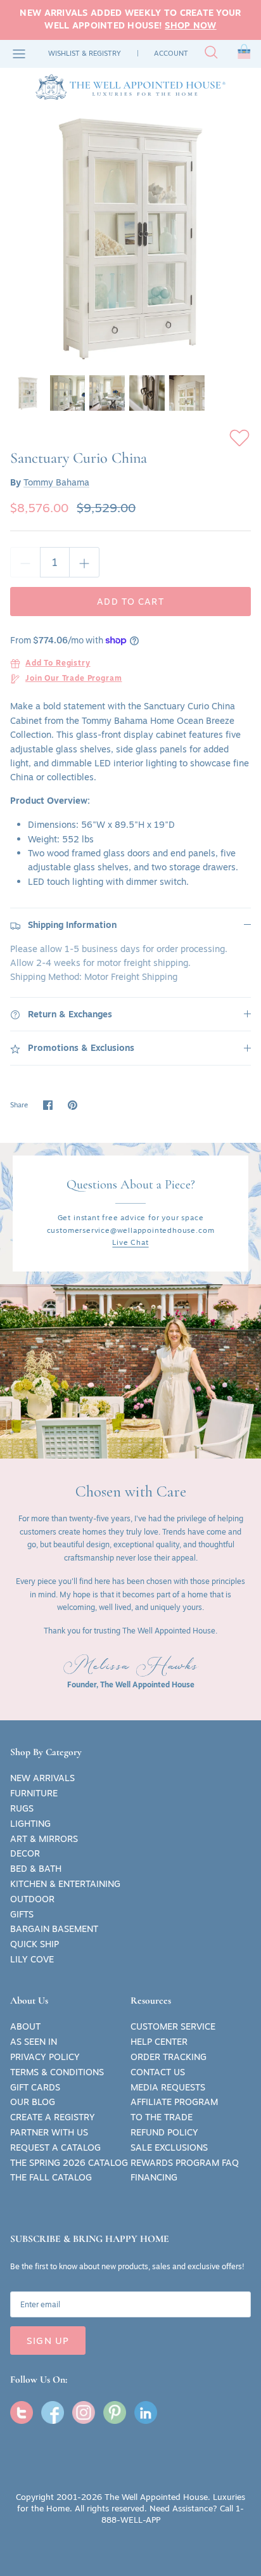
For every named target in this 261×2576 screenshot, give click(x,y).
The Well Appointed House (156, 2497)
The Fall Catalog (51, 2177)
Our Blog (33, 2102)
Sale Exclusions (169, 2148)
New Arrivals (42, 1778)
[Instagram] (84, 2412)
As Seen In (34, 2042)
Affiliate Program (174, 2102)
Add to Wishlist (239, 438)
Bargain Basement (54, 1929)
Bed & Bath (36, 1869)
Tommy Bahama (56, 482)
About (25, 2026)
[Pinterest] (115, 2412)
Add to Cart (130, 602)
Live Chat (130, 1242)
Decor (25, 1853)
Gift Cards (35, 2087)
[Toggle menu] (19, 54)
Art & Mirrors (44, 1839)
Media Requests (168, 2087)
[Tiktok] (146, 2412)
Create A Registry (53, 2117)
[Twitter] (22, 2412)
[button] (244, 54)
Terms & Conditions (57, 2072)
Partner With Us (49, 2132)
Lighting (30, 1824)
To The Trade (162, 2117)
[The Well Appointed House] (130, 87)
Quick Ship (35, 1944)
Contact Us (158, 2072)
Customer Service (173, 2026)
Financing (154, 2177)
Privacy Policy (45, 2057)
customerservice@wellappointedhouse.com (131, 1230)
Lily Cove (32, 1959)
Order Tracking (169, 2057)
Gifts (22, 1914)
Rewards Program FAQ (185, 2163)
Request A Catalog (55, 2148)
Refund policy (164, 2132)
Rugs (22, 1808)
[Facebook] (53, 2412)
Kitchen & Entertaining (65, 1884)
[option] (130, 237)
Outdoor (32, 1899)
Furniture (34, 1793)
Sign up (48, 2341)
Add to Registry (58, 664)
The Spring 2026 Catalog (69, 2163)
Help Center (159, 2042)
